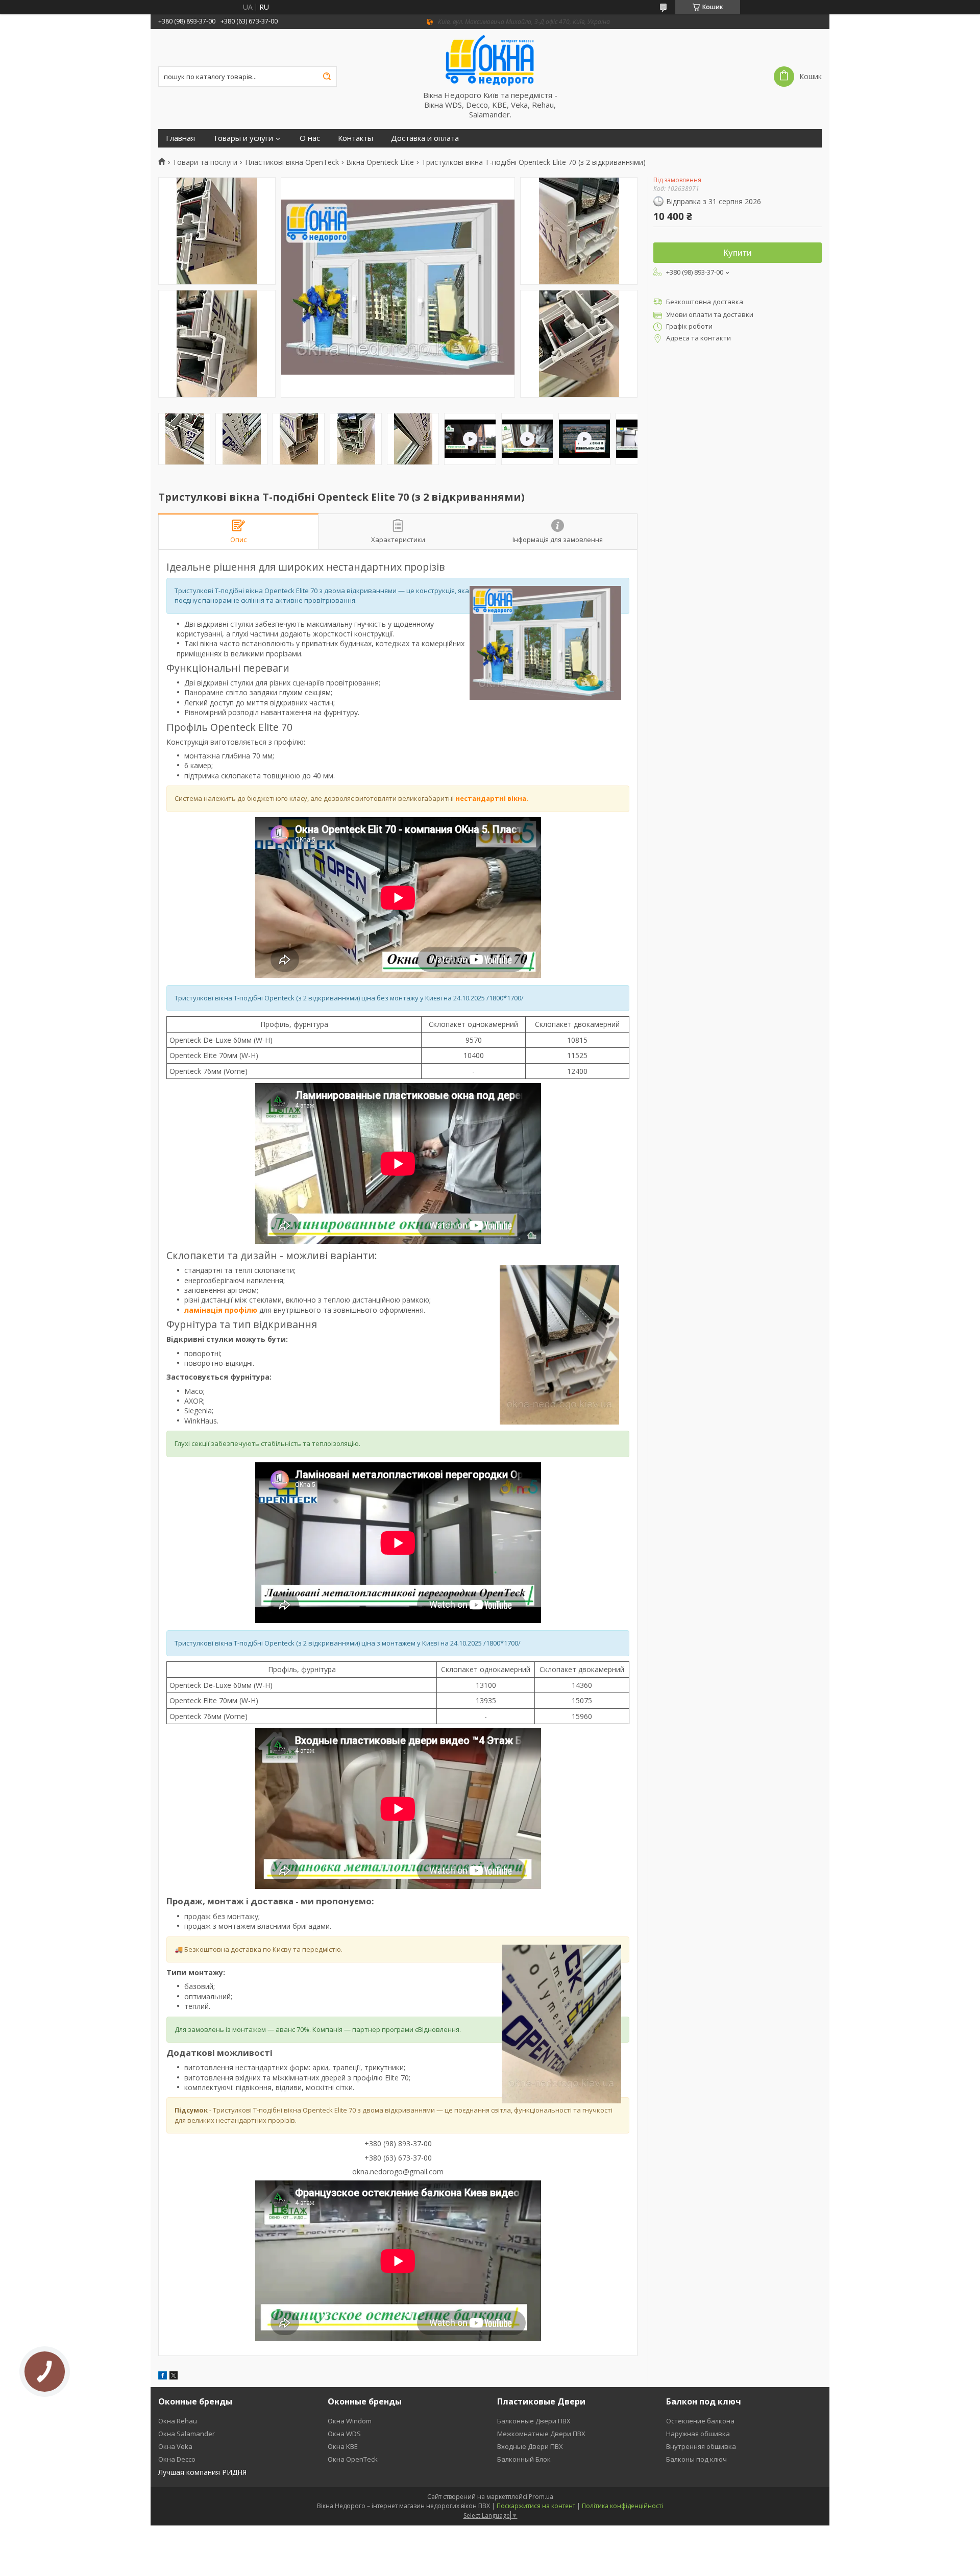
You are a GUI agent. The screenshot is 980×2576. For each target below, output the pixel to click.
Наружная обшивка (698, 2434)
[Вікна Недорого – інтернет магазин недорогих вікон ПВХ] (490, 60)
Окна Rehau (178, 2421)
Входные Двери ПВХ (530, 2446)
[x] (174, 2377)
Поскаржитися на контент (536, 2506)
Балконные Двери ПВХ (534, 2421)
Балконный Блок (524, 2459)
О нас (310, 138)
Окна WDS (344, 2434)
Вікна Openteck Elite (380, 162)
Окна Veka (175, 2446)
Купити (738, 253)
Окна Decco (177, 2459)
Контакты (356, 138)
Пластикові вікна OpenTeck (292, 162)
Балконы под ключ (696, 2459)
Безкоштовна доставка (705, 302)
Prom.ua (541, 2497)
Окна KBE (343, 2446)
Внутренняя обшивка (701, 2446)
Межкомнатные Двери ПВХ (541, 2434)
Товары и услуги (243, 138)
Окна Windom (350, 2421)
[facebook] (163, 2377)
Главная (180, 138)
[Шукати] (327, 77)
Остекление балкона (700, 2421)
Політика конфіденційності (622, 2506)
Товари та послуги (205, 162)
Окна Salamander (187, 2434)
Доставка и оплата (425, 138)
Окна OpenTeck (353, 2459)
